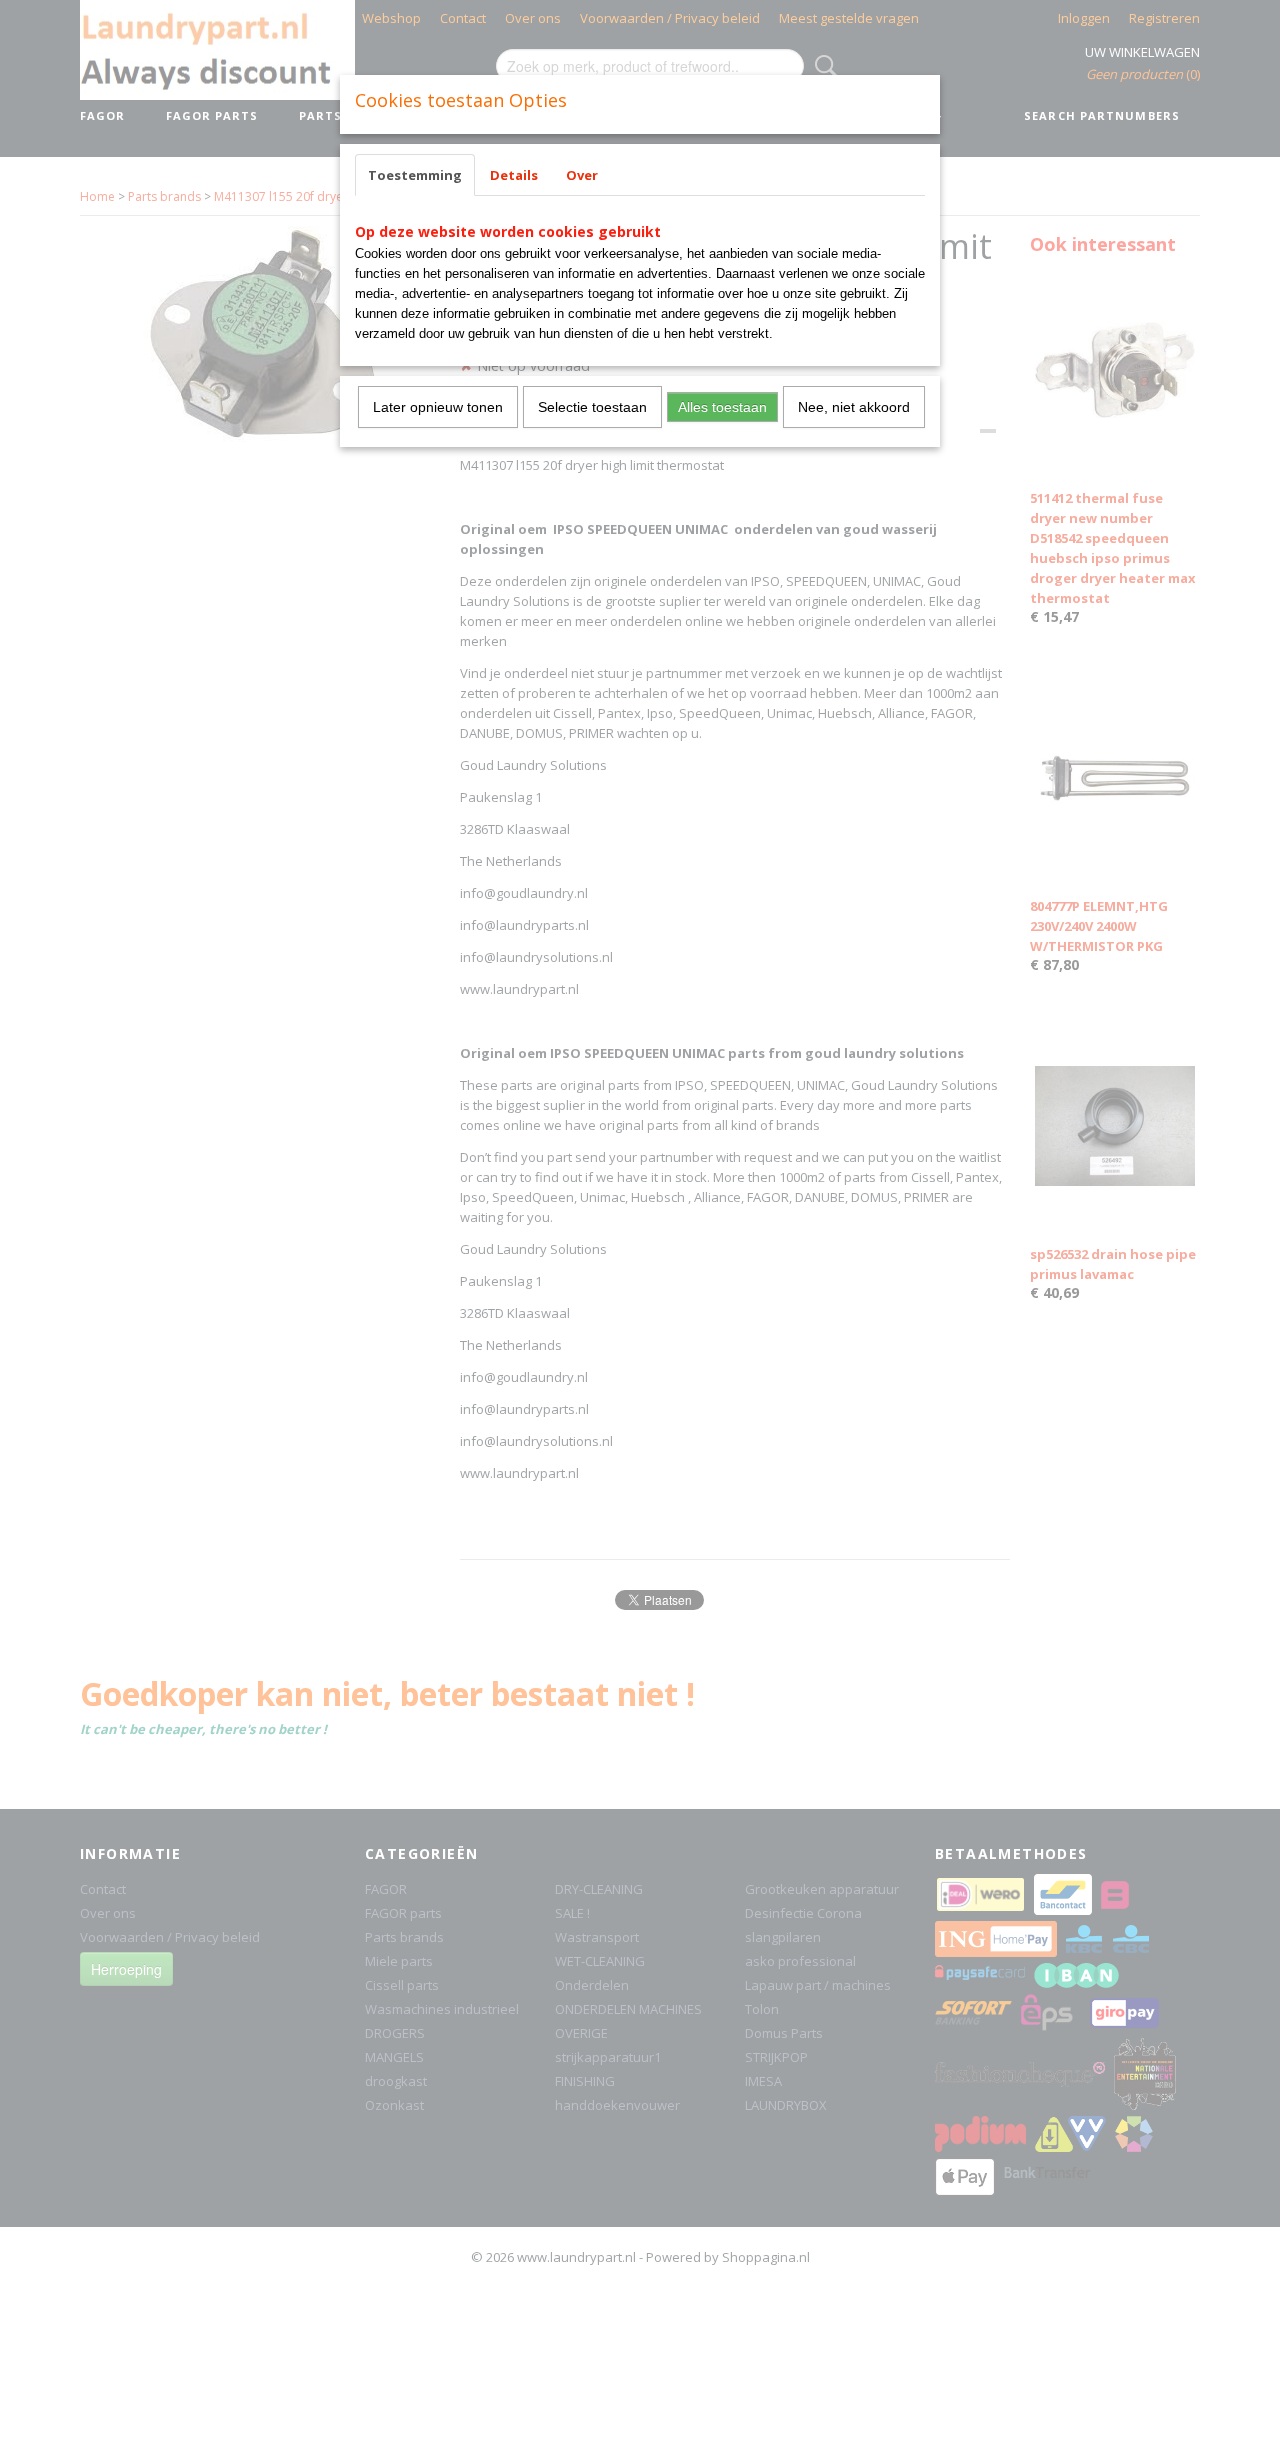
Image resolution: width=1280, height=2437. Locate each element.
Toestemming (415, 175)
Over (582, 175)
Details (514, 175)
